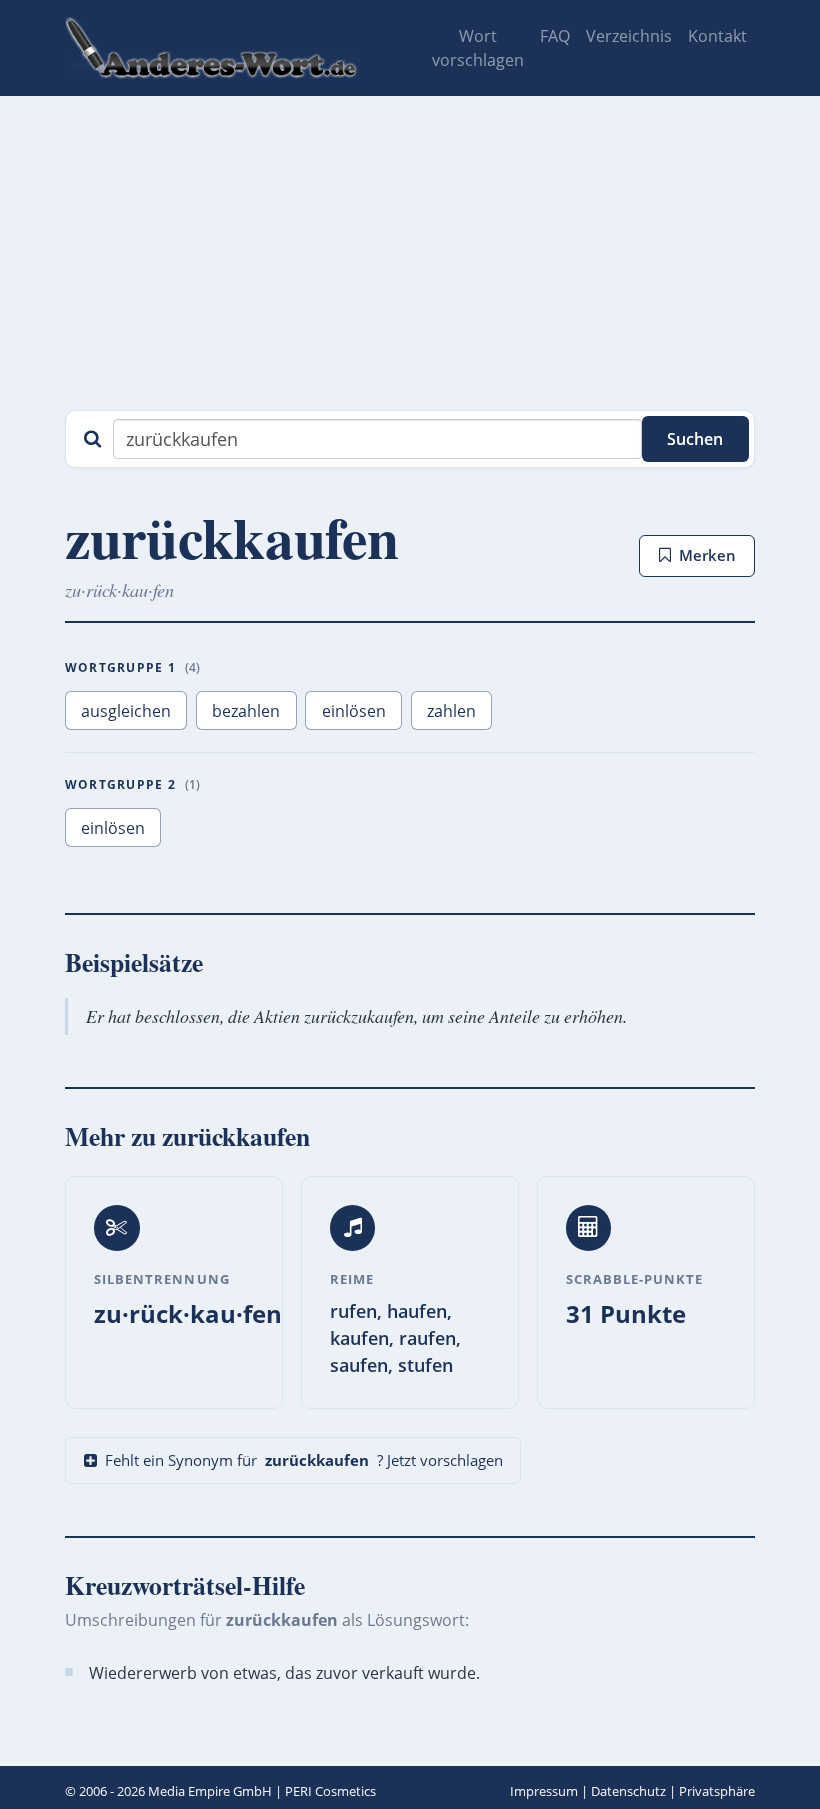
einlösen (354, 711)
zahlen (451, 711)
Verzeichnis (629, 36)
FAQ (555, 36)
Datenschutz (628, 1791)
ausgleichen (126, 711)
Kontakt (717, 36)
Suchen (695, 439)
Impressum (544, 1791)
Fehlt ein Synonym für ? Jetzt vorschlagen (304, 1460)
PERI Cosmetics (330, 1791)
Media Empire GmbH (210, 1791)
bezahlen (246, 711)
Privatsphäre (717, 1791)
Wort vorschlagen (478, 48)
